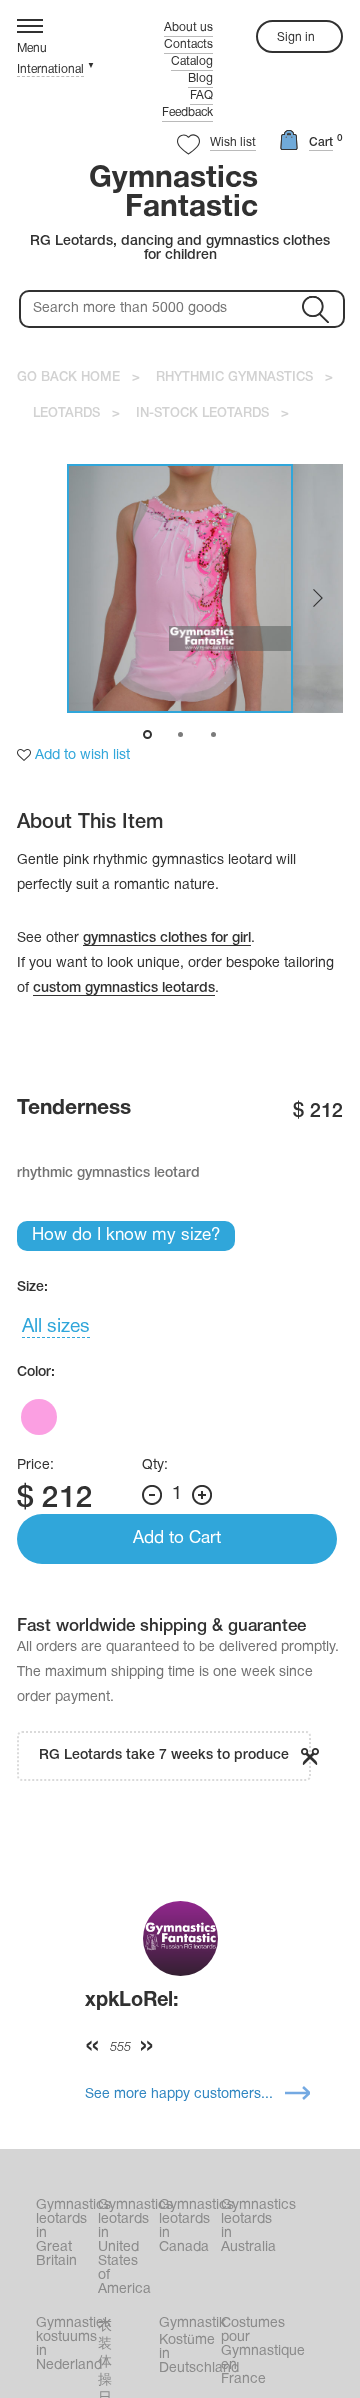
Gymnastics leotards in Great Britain (65, 2233)
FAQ (201, 95)
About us (188, 27)
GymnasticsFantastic (173, 194)
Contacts (188, 44)
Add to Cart (177, 1538)
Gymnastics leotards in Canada (188, 2226)
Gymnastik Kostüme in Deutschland (188, 2346)
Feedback (187, 112)
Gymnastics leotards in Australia (250, 2226)
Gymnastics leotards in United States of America (127, 2247)
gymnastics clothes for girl (167, 938)
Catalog (192, 61)
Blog (200, 78)
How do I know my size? (126, 1235)
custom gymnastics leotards (124, 988)
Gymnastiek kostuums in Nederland (65, 2344)
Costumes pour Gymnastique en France (250, 2351)
